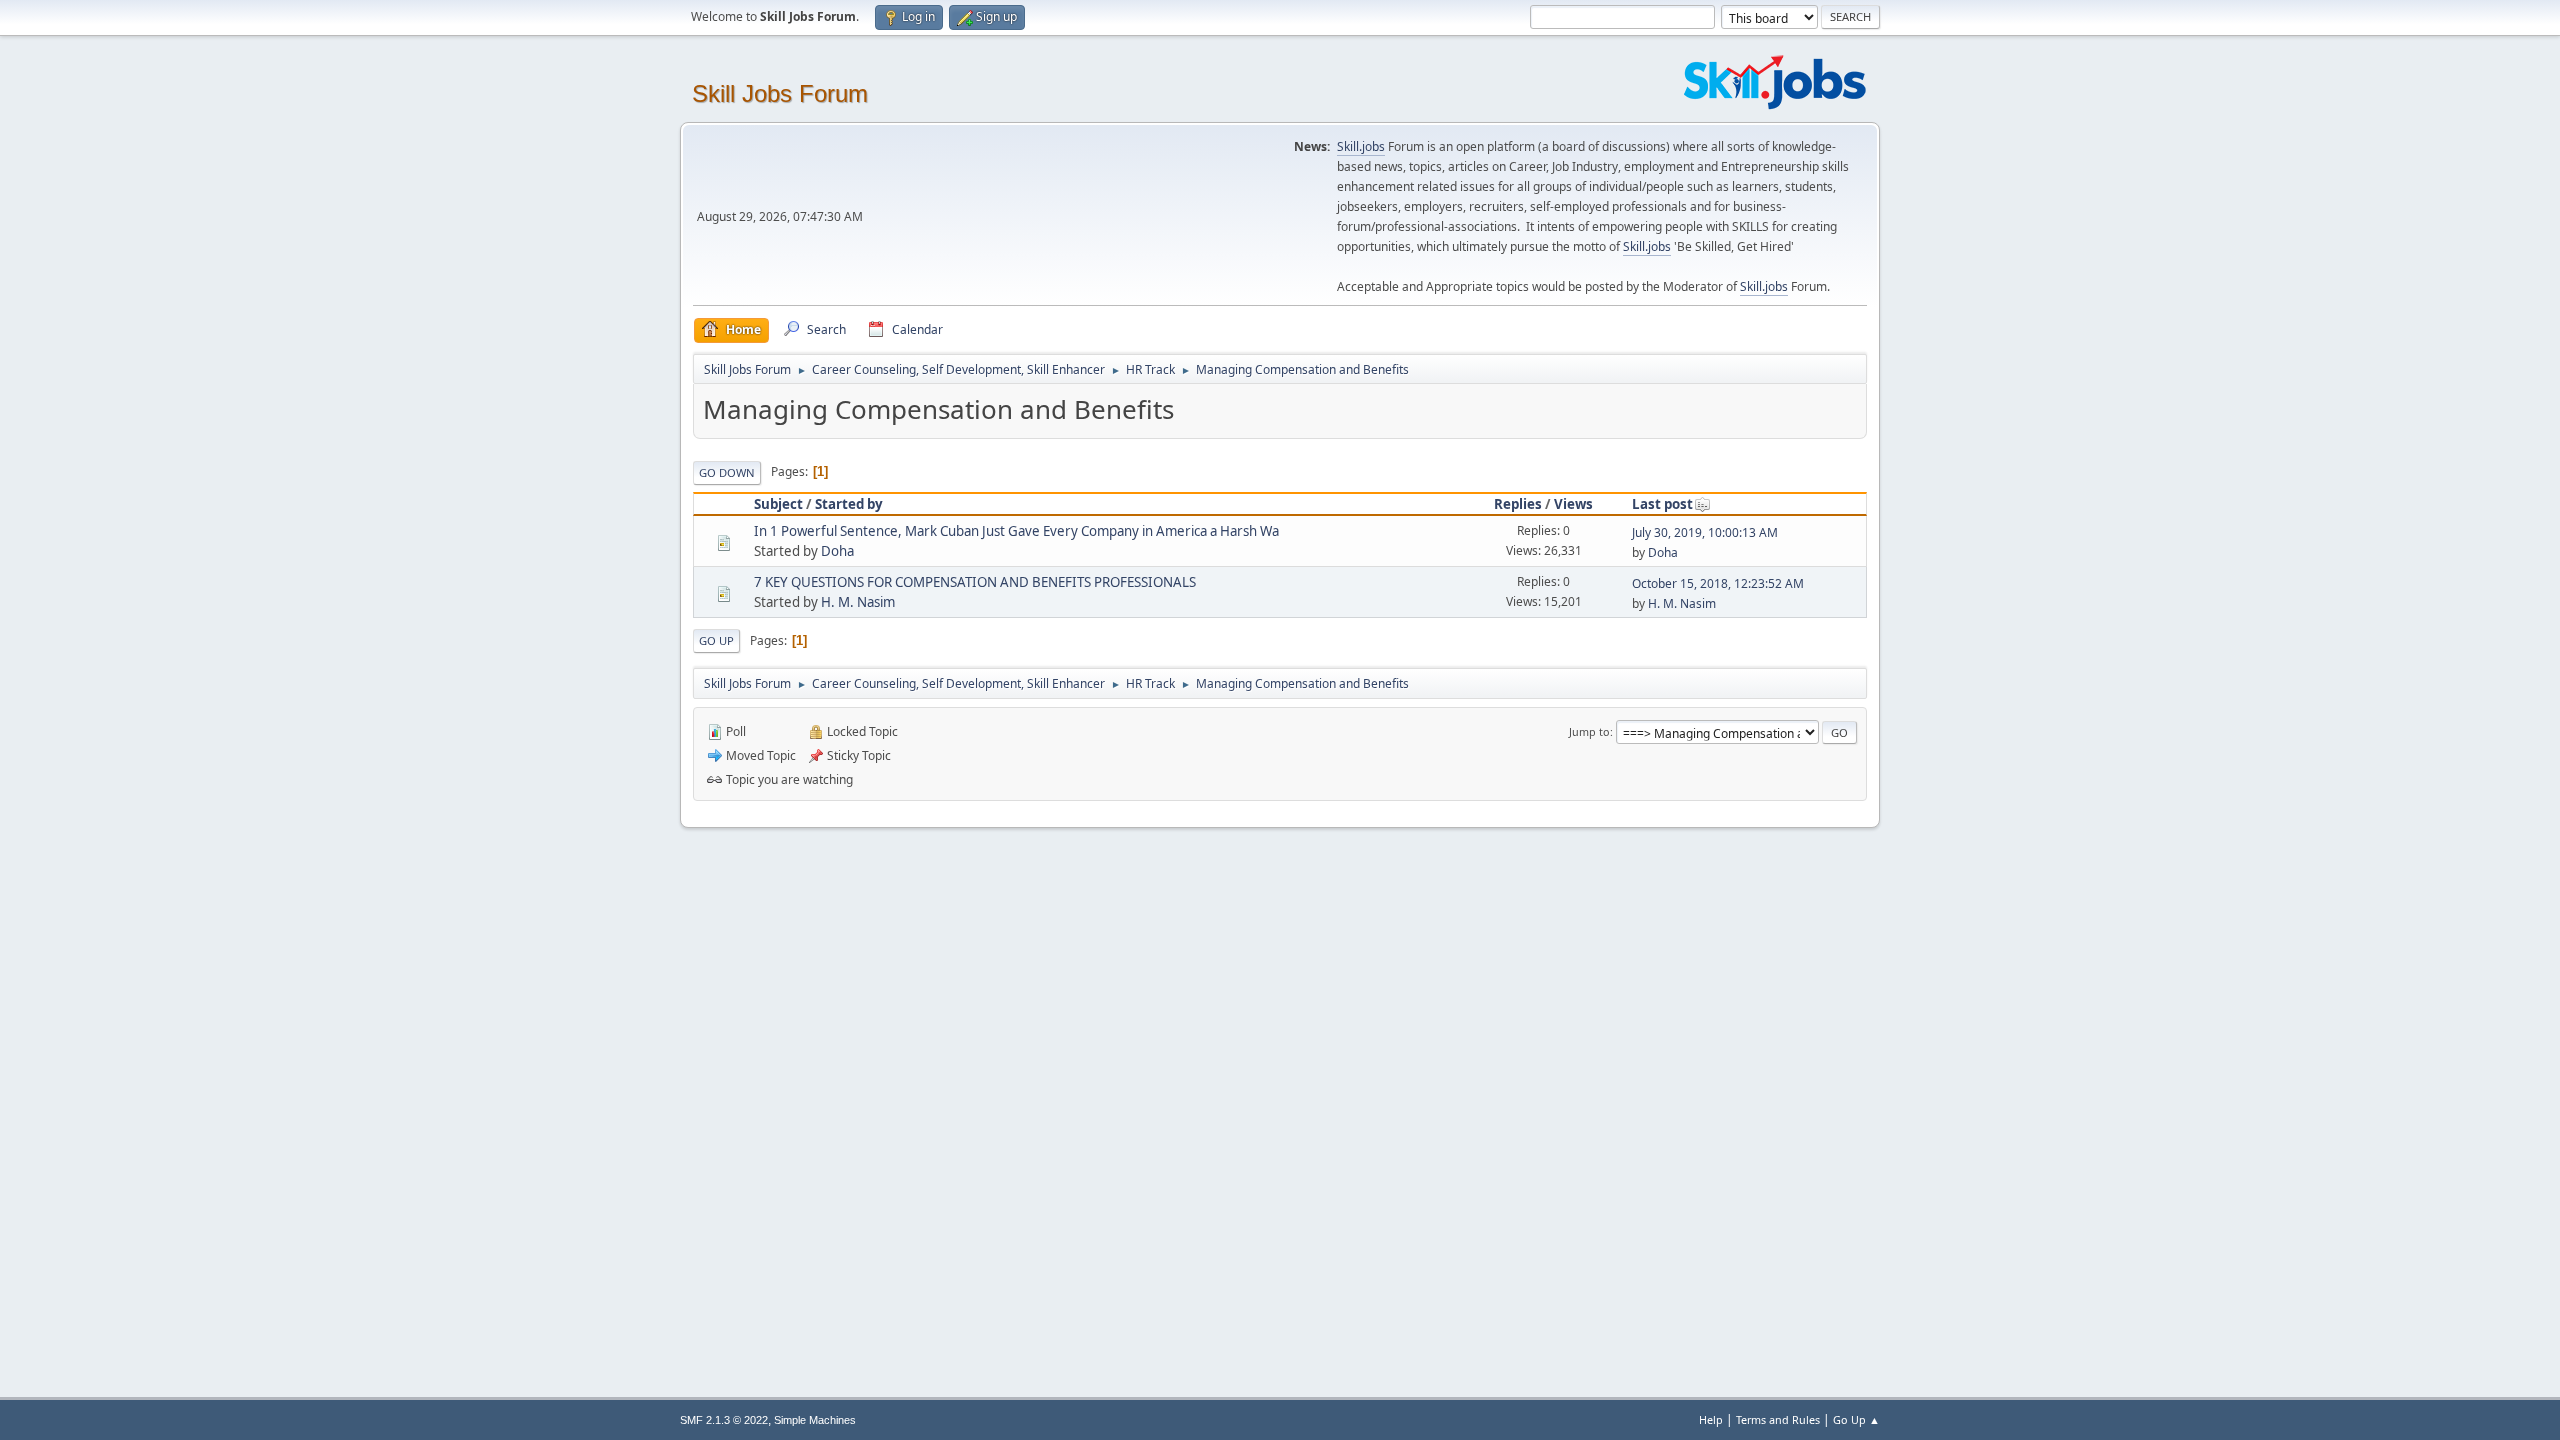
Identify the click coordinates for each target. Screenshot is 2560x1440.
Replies (1518, 504)
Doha (837, 551)
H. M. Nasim (858, 602)
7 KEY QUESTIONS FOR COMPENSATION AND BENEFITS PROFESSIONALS (975, 582)
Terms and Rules (1778, 1419)
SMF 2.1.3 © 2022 (724, 1420)
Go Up (716, 640)
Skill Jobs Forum (780, 93)
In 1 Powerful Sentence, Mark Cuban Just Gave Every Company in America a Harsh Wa (1016, 531)
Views (1573, 504)
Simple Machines (815, 1420)
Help (1711, 1419)
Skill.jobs (1361, 146)
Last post (1662, 504)
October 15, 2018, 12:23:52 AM (1718, 583)
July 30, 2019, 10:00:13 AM (1705, 532)
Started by (849, 504)
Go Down (727, 472)
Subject (778, 504)
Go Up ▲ (1856, 1419)
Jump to (1589, 731)
